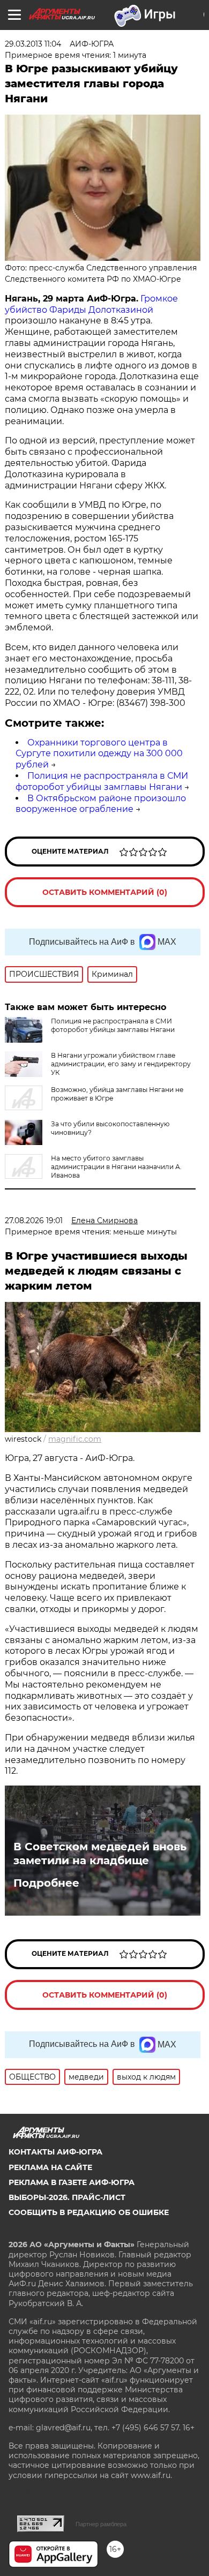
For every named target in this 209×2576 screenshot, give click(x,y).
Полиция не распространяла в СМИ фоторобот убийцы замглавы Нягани (102, 781)
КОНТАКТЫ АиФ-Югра (55, 2152)
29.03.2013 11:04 (33, 44)
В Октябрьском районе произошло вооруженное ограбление (101, 804)
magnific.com (75, 1439)
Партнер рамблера (101, 2524)
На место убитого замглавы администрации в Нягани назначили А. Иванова (116, 1167)
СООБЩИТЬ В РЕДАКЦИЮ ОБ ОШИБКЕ (89, 2212)
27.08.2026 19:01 (34, 1221)
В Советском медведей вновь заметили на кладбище (100, 1854)
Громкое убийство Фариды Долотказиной (91, 304)
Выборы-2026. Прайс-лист (67, 2197)
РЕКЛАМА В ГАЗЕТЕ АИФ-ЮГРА (72, 2182)
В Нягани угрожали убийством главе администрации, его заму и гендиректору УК (121, 1064)
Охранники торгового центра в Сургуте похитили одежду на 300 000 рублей (99, 754)
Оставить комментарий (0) (105, 892)
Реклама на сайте (50, 2167)
